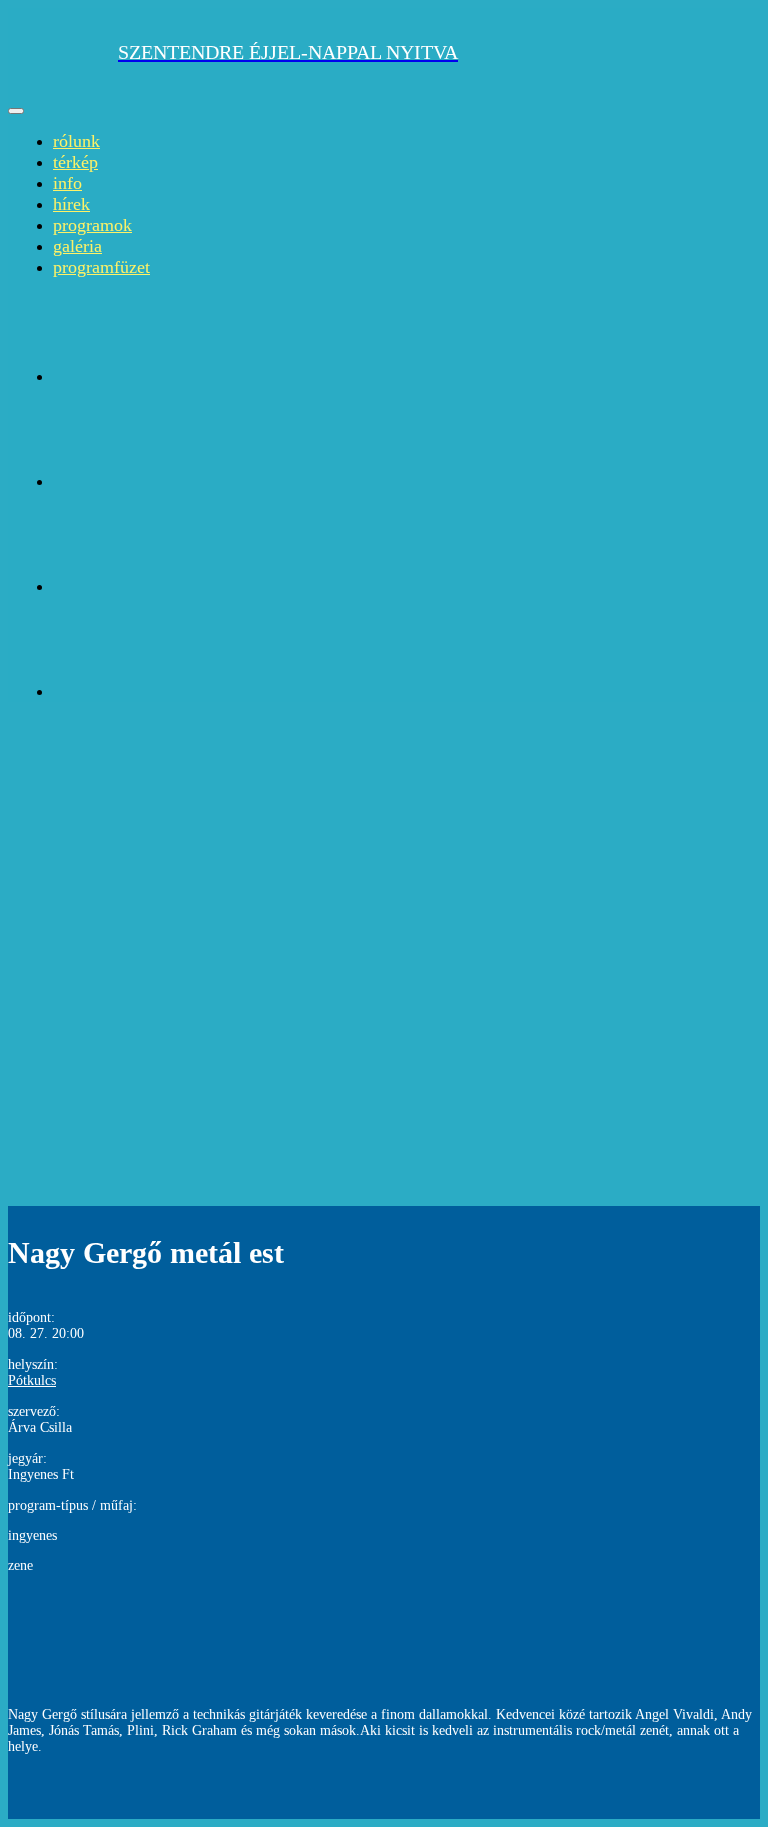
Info (67, 183)
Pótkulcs (32, 1380)
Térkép (75, 162)
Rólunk (76, 141)
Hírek (71, 204)
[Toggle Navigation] (16, 111)
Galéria (77, 246)
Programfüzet (101, 267)
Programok (92, 225)
